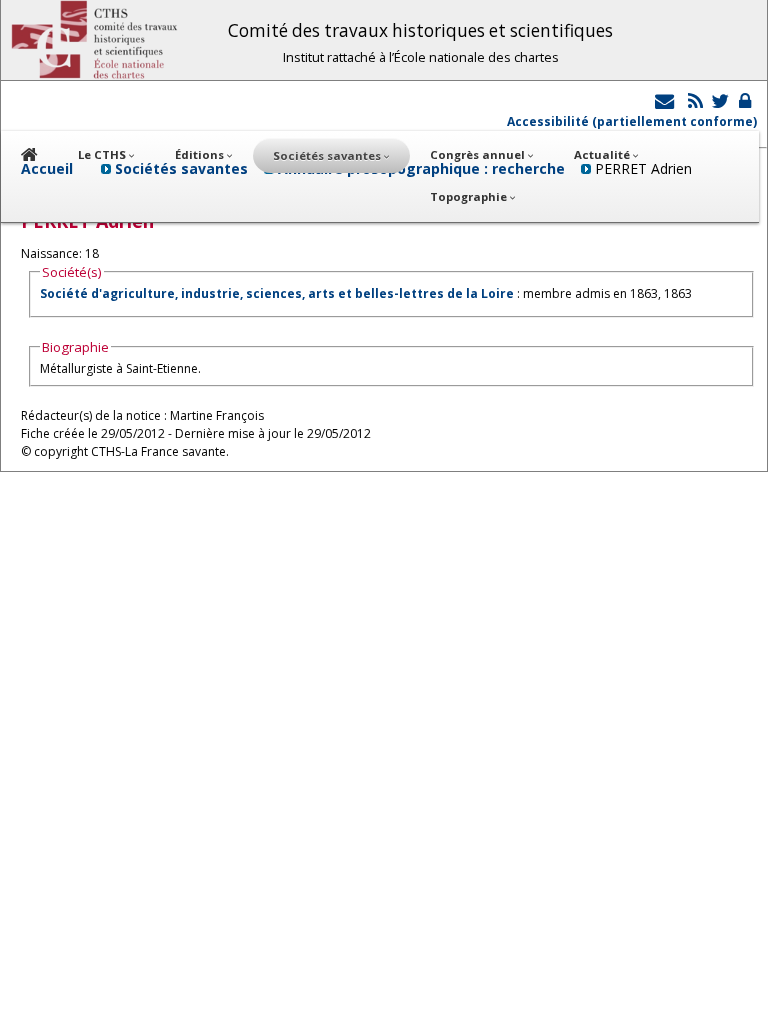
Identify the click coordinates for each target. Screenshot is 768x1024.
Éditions (201, 154)
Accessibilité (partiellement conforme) (632, 121)
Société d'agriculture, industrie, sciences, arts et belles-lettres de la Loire (277, 293)
